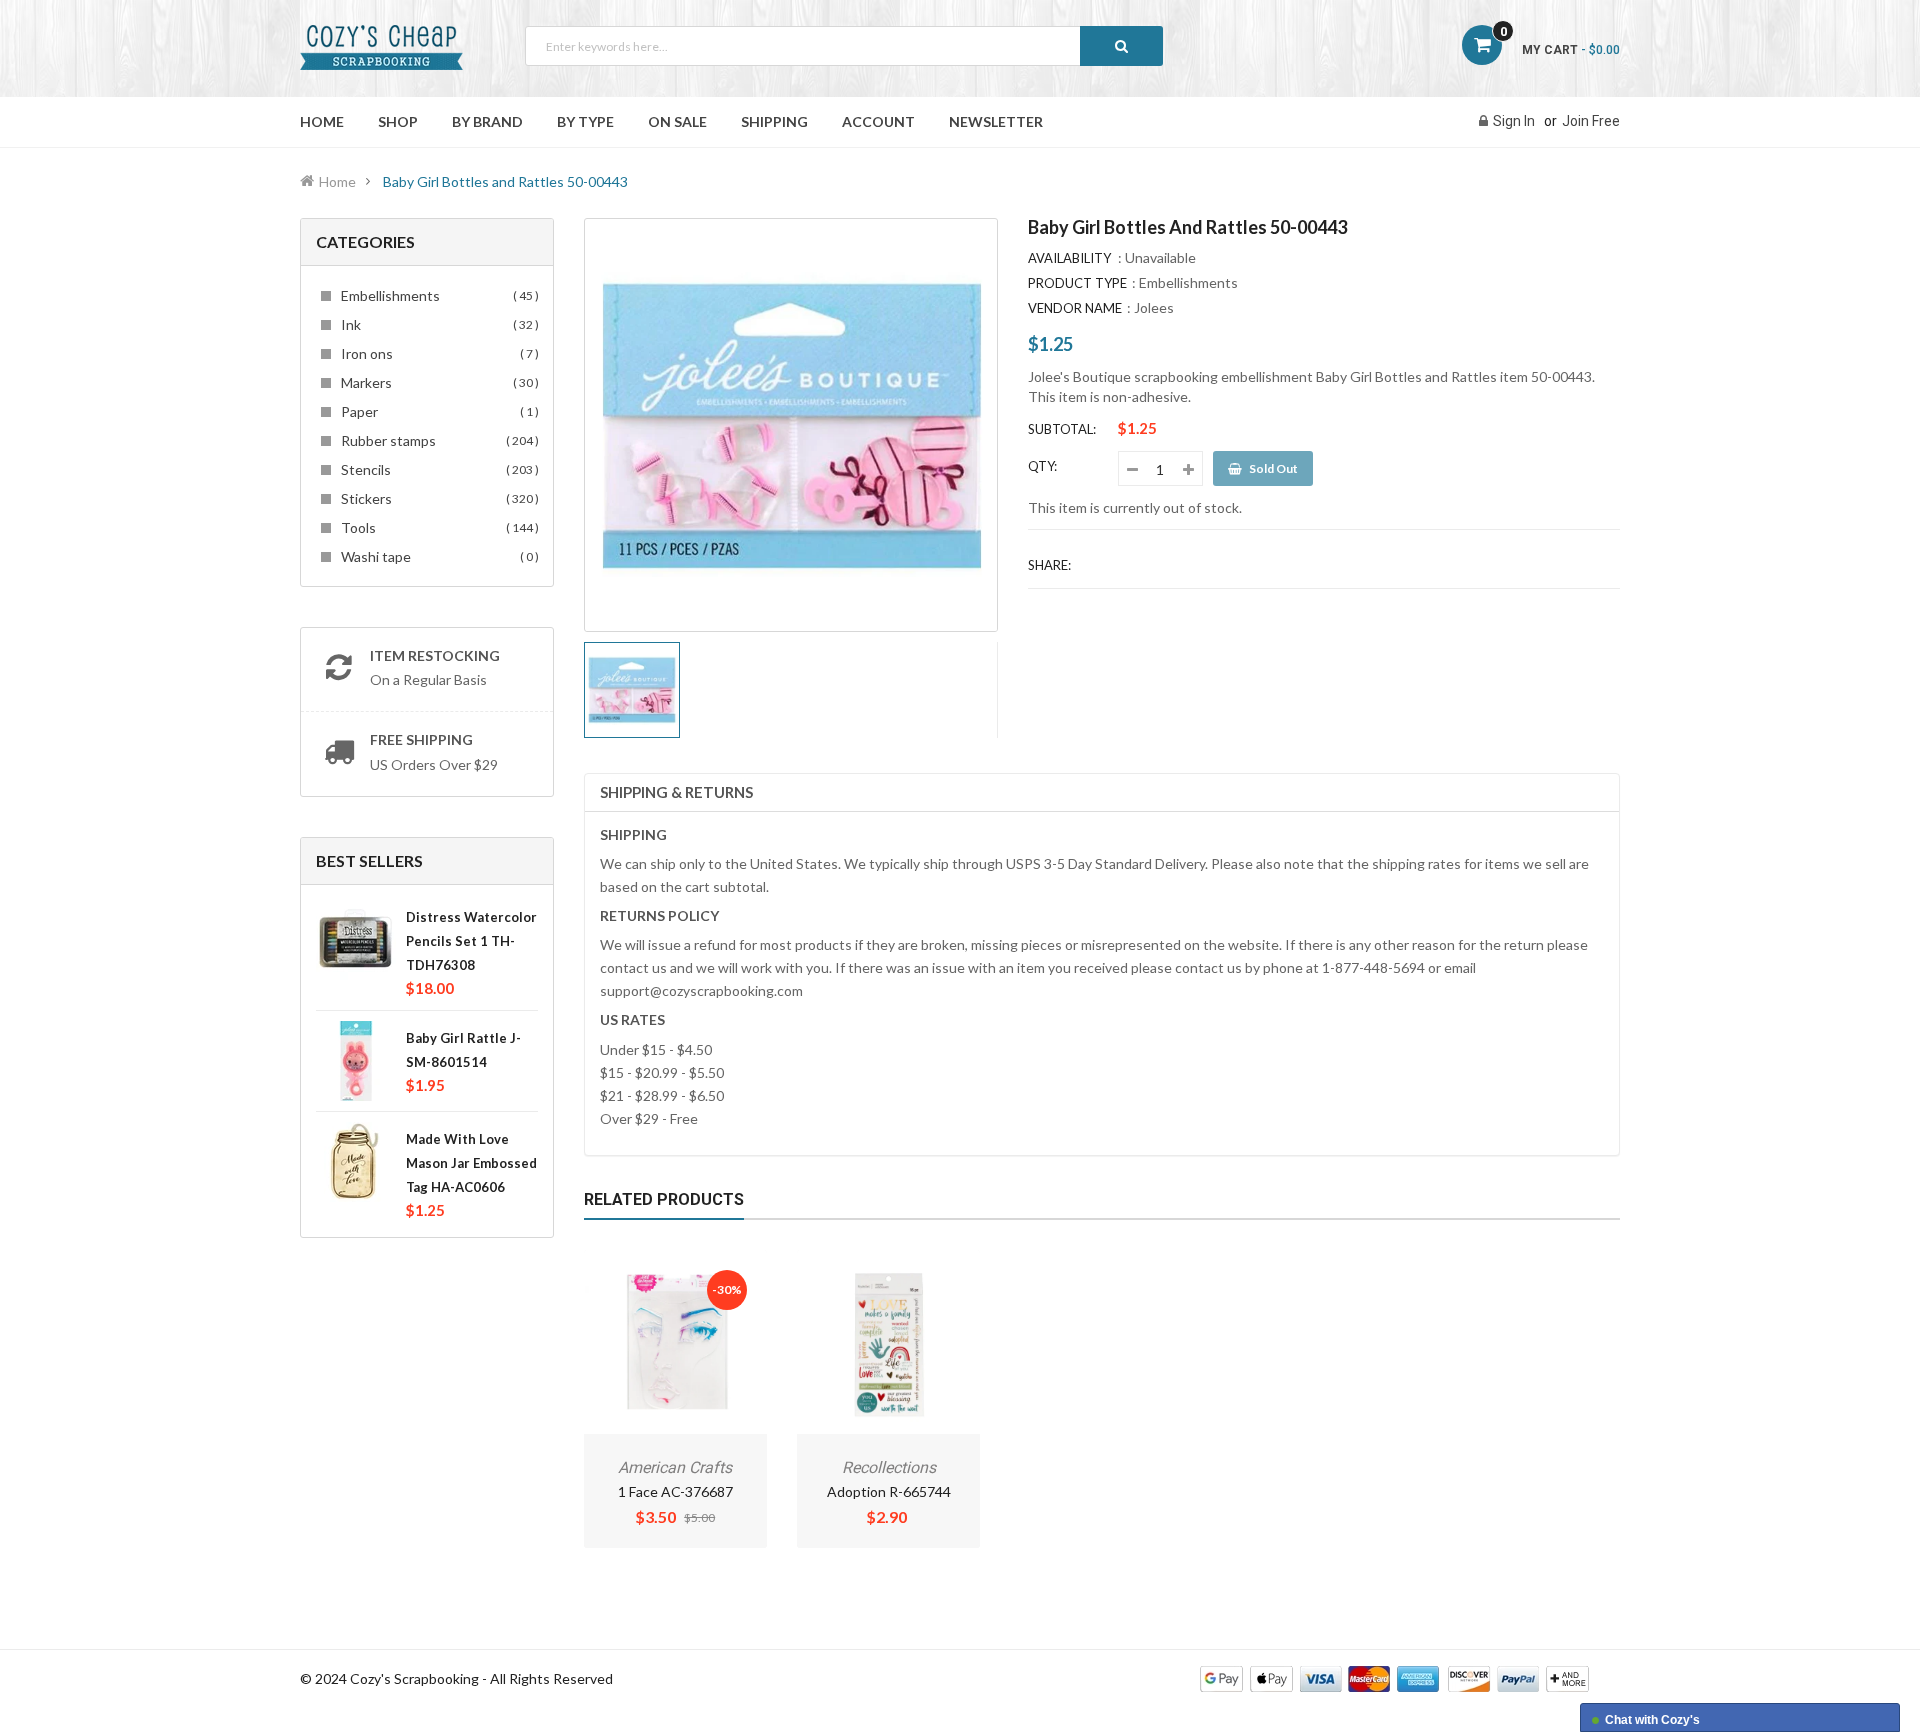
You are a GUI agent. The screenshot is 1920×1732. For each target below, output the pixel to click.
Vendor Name (1075, 308)
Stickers (437, 498)
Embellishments (437, 295)
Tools (437, 527)
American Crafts (675, 1467)
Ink (437, 324)
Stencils (437, 469)
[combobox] (844, 46)
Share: (1049, 565)
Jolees (1154, 307)
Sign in (1514, 121)
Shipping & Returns (676, 792)
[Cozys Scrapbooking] (1394, 1677)
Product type (1077, 283)
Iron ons (437, 353)
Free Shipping (421, 739)
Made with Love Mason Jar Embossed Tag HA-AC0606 (471, 1163)
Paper (437, 411)
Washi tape (437, 556)
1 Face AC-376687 (675, 1491)
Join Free (1591, 121)
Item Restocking (435, 655)
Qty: (1042, 466)
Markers (437, 382)
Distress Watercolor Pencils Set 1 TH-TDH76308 (471, 941)
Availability (1069, 258)
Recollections (889, 1467)
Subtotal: (1062, 429)
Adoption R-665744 (889, 1491)
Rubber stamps (437, 440)
